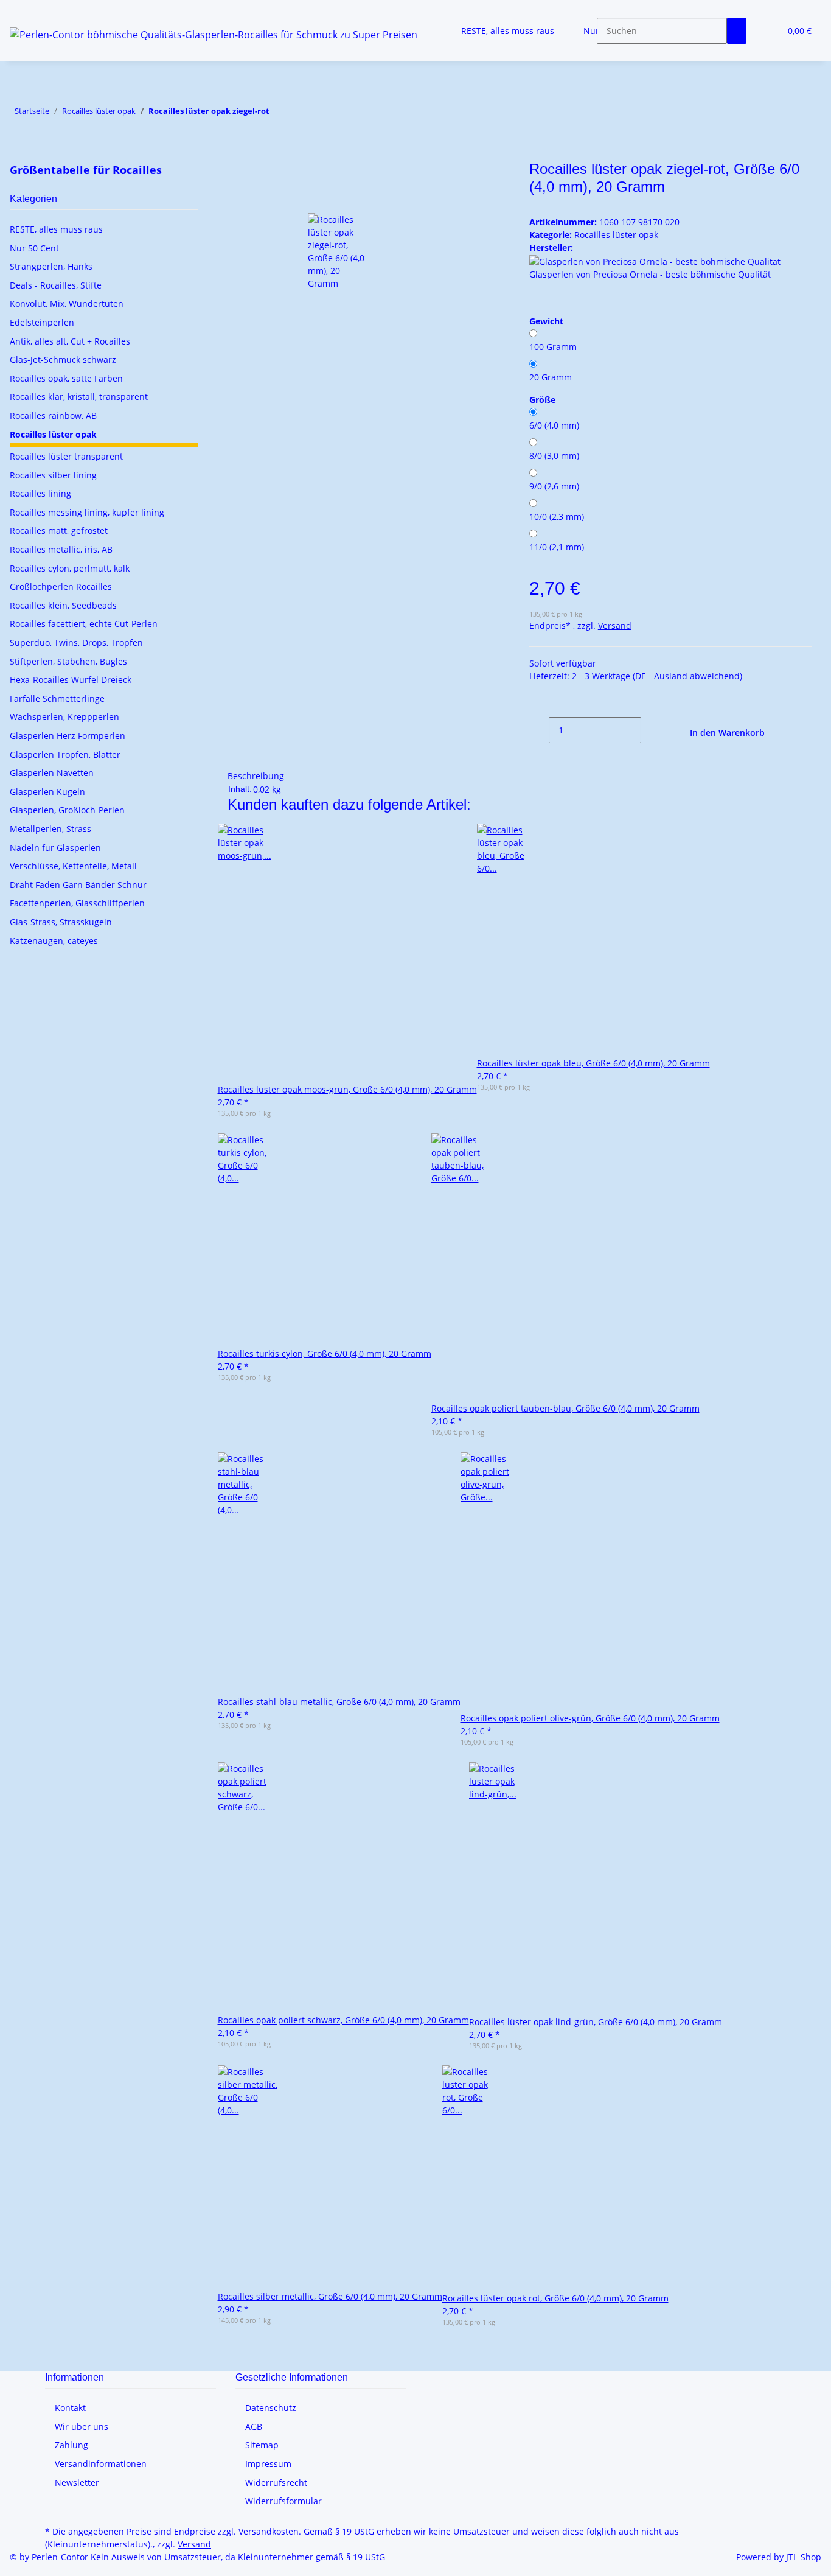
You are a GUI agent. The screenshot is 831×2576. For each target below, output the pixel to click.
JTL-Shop (804, 2557)
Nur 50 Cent (34, 248)
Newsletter (77, 2483)
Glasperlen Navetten (52, 773)
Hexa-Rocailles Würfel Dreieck (71, 680)
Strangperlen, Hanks (51, 266)
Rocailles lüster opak (616, 235)
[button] (766, 31)
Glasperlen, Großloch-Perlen (67, 810)
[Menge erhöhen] (651, 730)
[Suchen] (737, 31)
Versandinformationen (101, 2464)
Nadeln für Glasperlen (55, 848)
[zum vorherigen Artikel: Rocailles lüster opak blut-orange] (301, 114)
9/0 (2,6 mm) (554, 486)
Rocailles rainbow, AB (53, 415)
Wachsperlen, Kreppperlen (64, 717)
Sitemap (262, 2445)
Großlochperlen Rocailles (61, 586)
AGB (254, 2427)
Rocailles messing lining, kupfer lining (87, 512)
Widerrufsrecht (276, 2483)
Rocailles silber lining (53, 475)
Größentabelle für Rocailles (86, 170)
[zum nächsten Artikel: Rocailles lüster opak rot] (279, 114)
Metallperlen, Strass (50, 829)
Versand (615, 625)
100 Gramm (553, 347)
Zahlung (71, 2445)
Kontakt (70, 2408)
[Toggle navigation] (25, 10)
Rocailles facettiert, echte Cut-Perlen (84, 624)
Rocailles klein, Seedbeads (63, 605)
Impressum (268, 2464)
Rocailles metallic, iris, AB (61, 549)
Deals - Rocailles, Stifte (56, 285)
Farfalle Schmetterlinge (57, 698)
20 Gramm (551, 377)
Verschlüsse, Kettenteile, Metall (73, 866)
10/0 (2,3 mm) (557, 516)
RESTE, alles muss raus (56, 229)
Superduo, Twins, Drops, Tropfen (76, 642)
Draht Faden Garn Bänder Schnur (78, 885)
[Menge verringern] (539, 730)
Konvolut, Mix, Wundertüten (67, 303)
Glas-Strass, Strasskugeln (61, 922)
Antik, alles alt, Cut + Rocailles (70, 341)
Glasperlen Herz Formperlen (68, 736)
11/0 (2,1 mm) (557, 547)
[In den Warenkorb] (237, 154)
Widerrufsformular (283, 2501)
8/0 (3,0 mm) (554, 456)
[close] (237, 174)
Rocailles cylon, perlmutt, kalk (70, 568)
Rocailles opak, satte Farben (66, 378)
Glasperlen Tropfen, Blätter (65, 754)
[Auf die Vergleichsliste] (237, 200)
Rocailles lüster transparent (66, 456)
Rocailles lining (40, 493)
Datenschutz (271, 2408)
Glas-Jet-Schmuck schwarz (63, 359)
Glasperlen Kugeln (47, 792)
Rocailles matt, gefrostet (59, 530)
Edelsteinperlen (42, 322)
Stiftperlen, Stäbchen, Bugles (68, 661)
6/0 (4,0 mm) (554, 425)
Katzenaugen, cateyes (54, 941)
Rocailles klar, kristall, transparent (79, 397)
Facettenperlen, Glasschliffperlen (77, 903)
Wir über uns (82, 2427)
